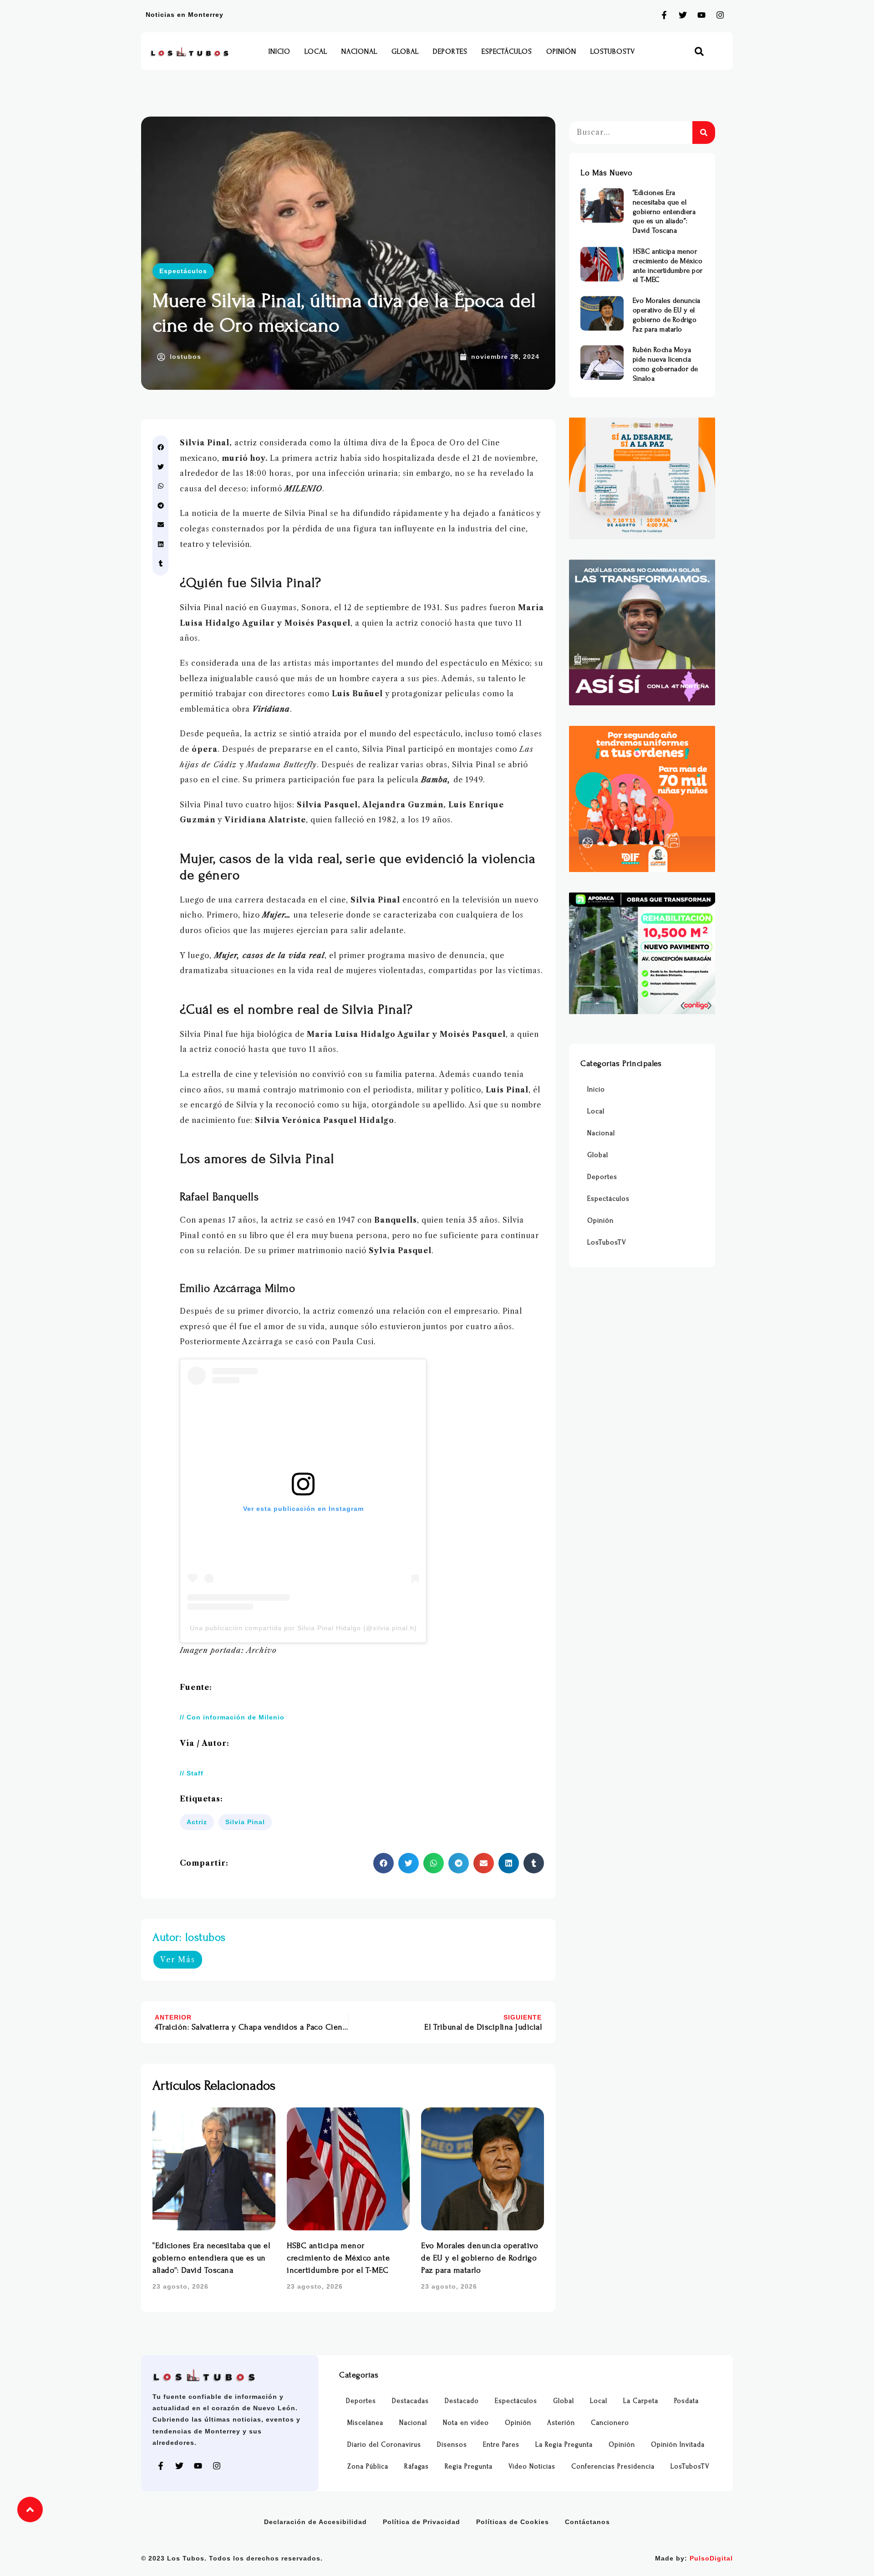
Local (316, 51)
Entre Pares (501, 2445)
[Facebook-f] (664, 15)
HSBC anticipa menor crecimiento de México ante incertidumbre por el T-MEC (338, 2258)
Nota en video (466, 2423)
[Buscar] (704, 133)
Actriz (197, 1822)
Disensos (452, 2445)
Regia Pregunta (469, 2466)
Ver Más (178, 1959)
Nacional (359, 51)
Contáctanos (587, 2522)
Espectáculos (507, 51)
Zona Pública (368, 2466)
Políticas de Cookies (513, 2522)
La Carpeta (641, 2401)
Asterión (561, 2423)
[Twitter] (683, 15)
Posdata (686, 2401)
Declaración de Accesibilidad (315, 2522)
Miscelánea (365, 2423)
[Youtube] (701, 15)
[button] (699, 52)
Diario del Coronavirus (384, 2445)
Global (405, 51)
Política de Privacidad (422, 2522)
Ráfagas (417, 2466)
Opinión (561, 51)
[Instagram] (720, 15)
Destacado (462, 2401)
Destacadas (410, 2401)
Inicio (279, 51)
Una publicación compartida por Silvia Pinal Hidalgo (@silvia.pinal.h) (303, 1628)
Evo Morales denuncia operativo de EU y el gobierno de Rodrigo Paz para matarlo (480, 2258)
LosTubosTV (613, 51)
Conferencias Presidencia (613, 2466)
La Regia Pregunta (564, 2445)
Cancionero (610, 2423)
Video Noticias (532, 2466)
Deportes (450, 51)
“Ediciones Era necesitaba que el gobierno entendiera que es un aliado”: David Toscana (211, 2258)
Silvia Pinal (245, 1822)
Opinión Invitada (678, 2445)
